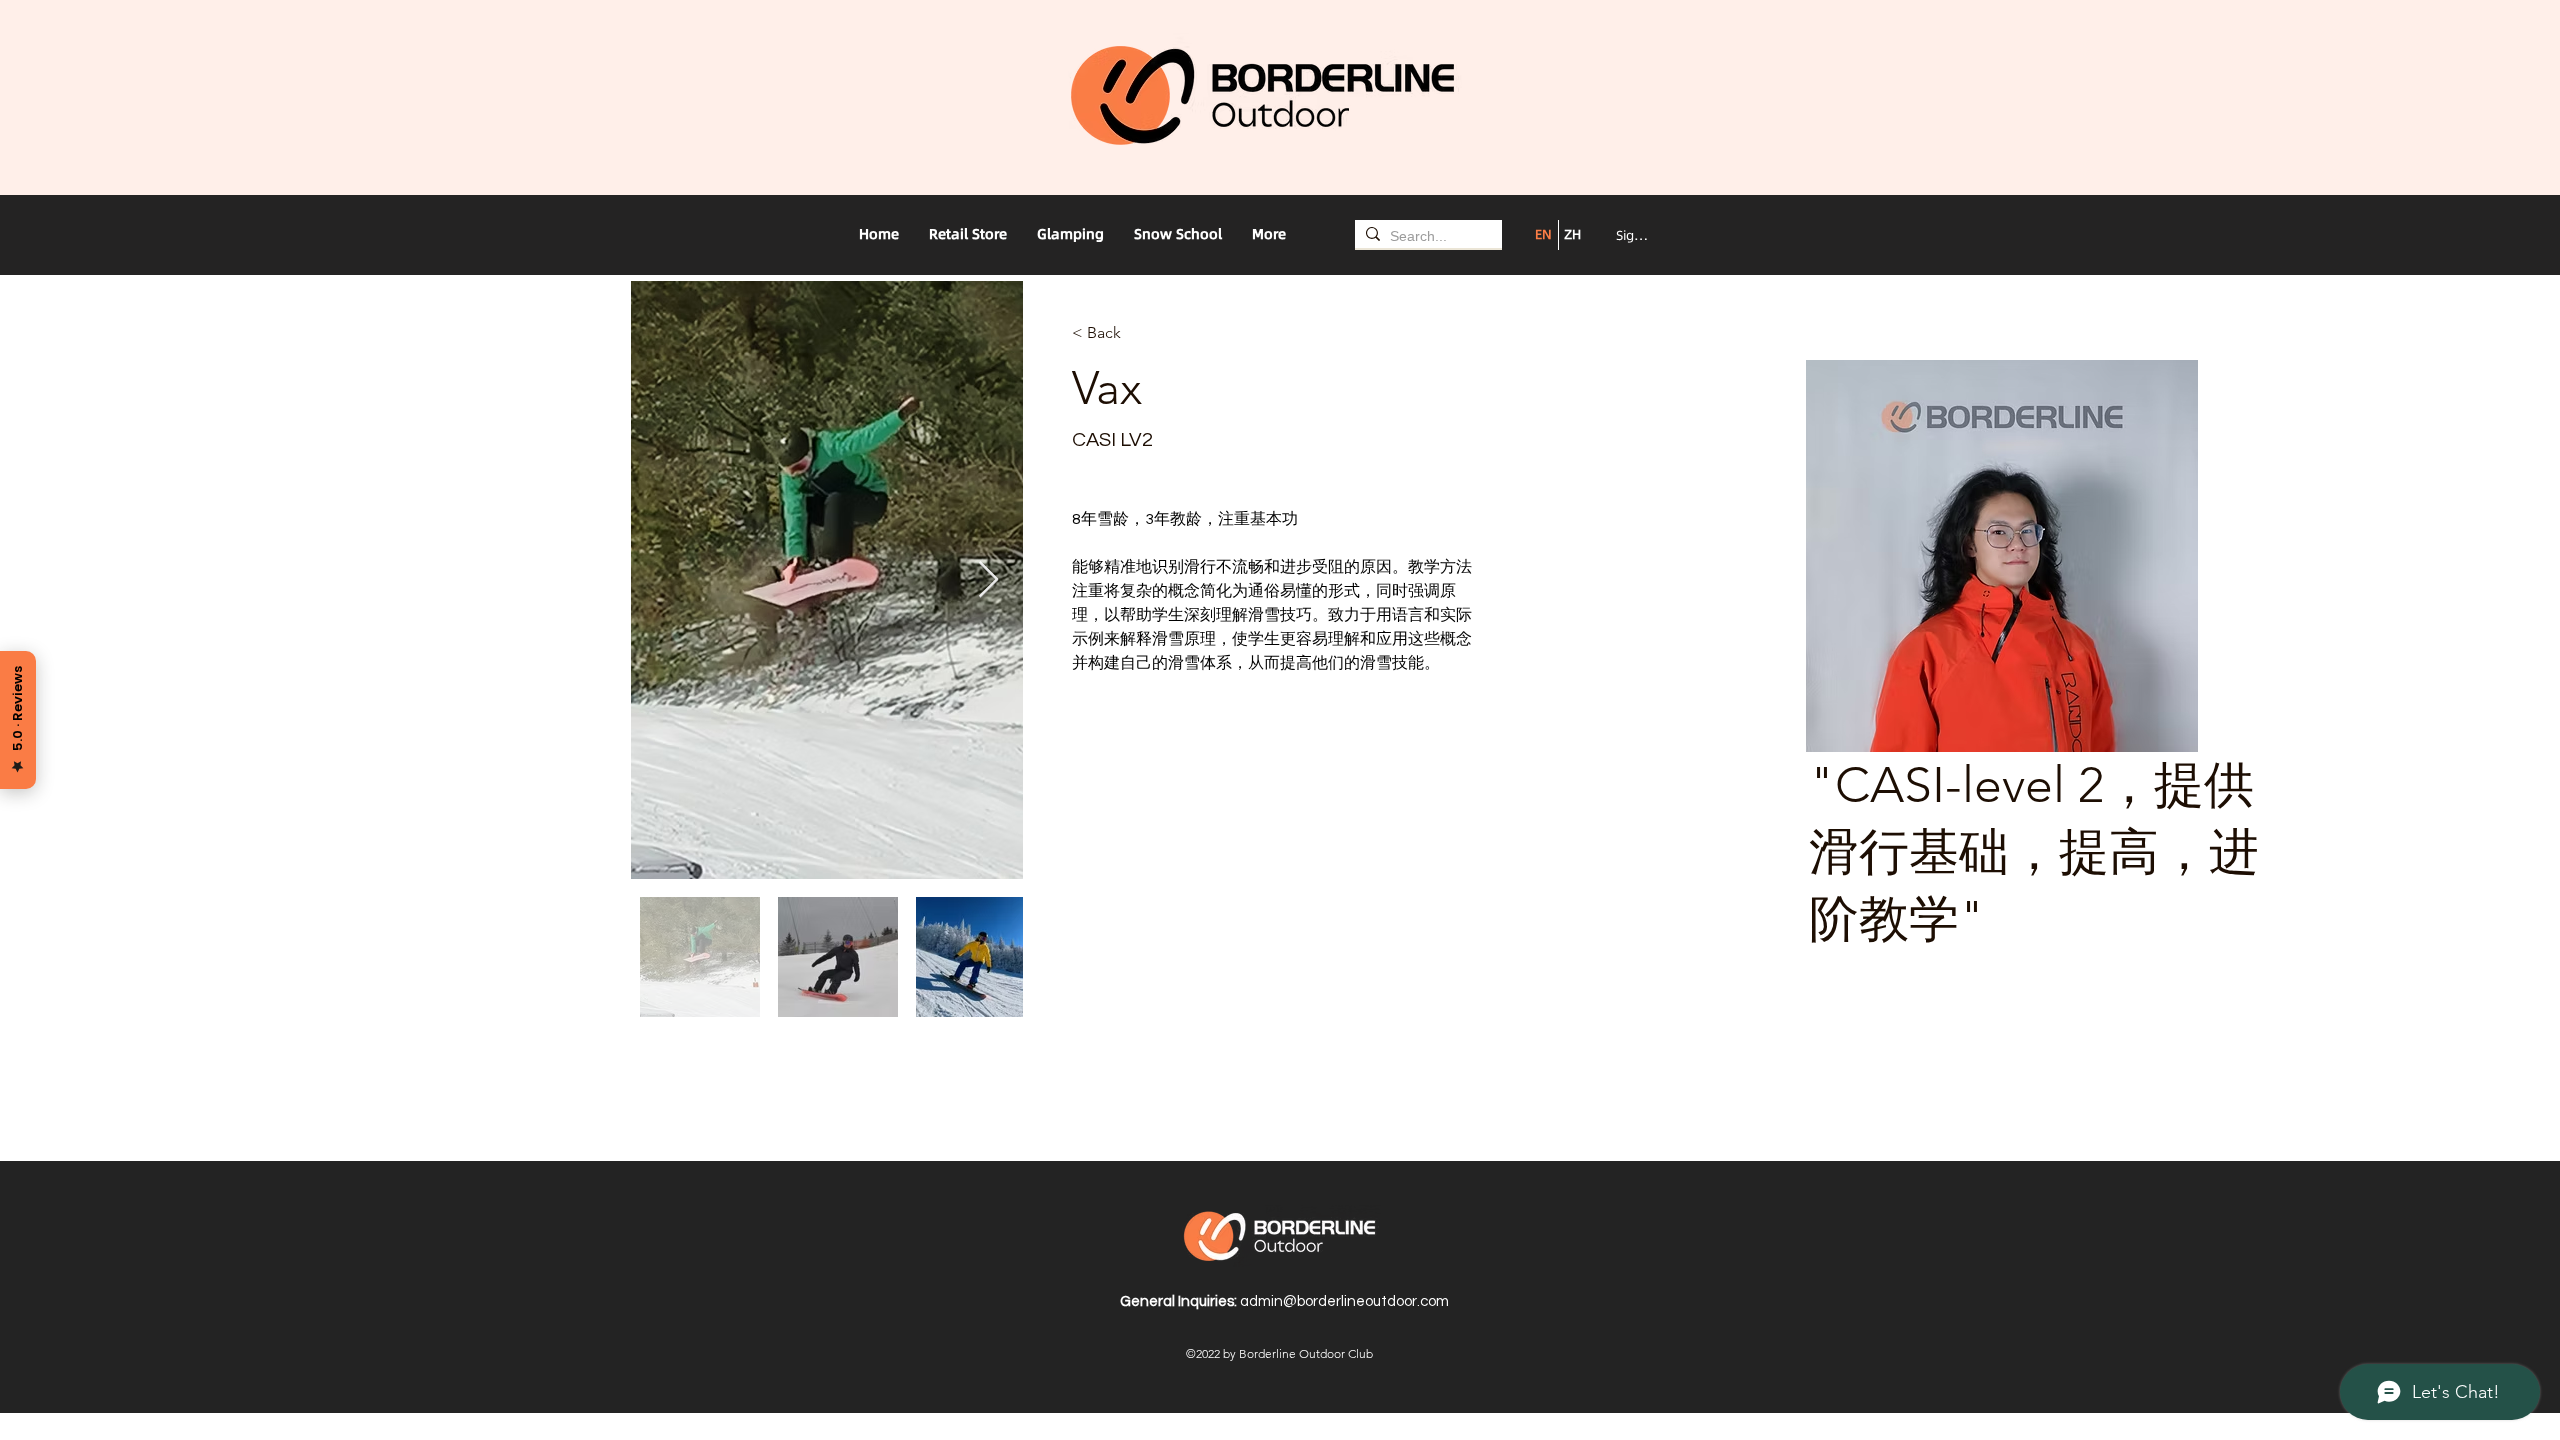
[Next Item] (988, 580)
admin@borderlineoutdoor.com (1344, 1301)
